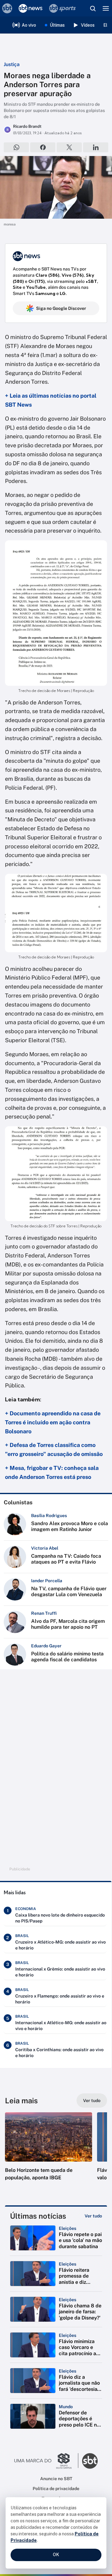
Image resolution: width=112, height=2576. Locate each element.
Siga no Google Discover (61, 308)
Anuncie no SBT (56, 2479)
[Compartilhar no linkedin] (96, 147)
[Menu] (106, 8)
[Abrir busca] (93, 8)
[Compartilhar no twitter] (69, 147)
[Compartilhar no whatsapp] (16, 147)
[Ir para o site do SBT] (90, 2461)
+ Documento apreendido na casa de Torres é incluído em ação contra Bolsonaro (53, 1422)
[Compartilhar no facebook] (43, 147)
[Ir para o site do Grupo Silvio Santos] (46, 2461)
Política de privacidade (56, 2489)
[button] (49, 2153)
